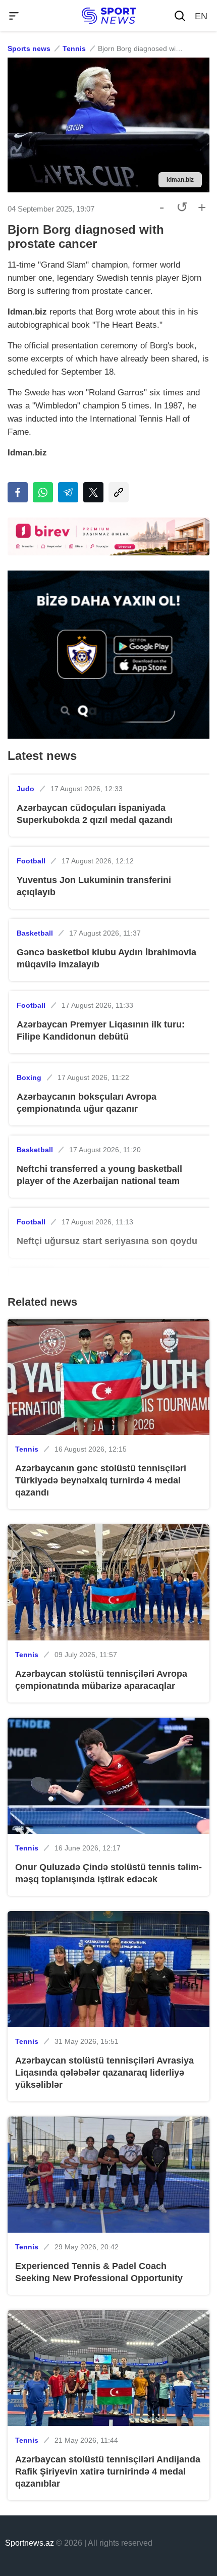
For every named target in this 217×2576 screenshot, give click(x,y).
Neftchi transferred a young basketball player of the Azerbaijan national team (99, 1175)
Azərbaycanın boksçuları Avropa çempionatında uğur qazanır (87, 1103)
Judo (25, 789)
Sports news (29, 48)
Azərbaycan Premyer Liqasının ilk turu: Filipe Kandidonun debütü (101, 1031)
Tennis (74, 48)
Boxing (29, 1077)
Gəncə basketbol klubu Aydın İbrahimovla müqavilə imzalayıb (106, 958)
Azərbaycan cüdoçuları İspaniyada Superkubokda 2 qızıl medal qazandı (95, 814)
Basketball (35, 933)
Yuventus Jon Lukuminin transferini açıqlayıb (94, 886)
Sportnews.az (30, 2543)
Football (31, 861)
